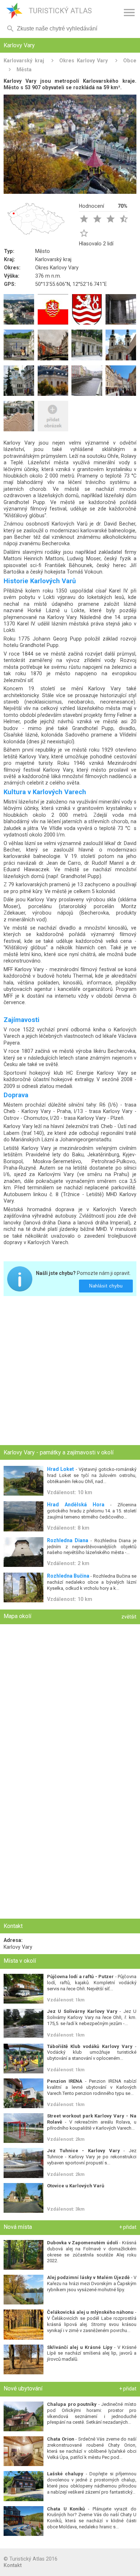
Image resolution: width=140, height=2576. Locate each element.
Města (24, 69)
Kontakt (13, 2565)
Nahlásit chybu (106, 1286)
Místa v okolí (20, 1961)
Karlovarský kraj (24, 61)
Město (43, 251)
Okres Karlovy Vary (83, 61)
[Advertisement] (70, 1371)
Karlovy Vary (18, 1947)
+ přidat (128, 2227)
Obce (130, 61)
